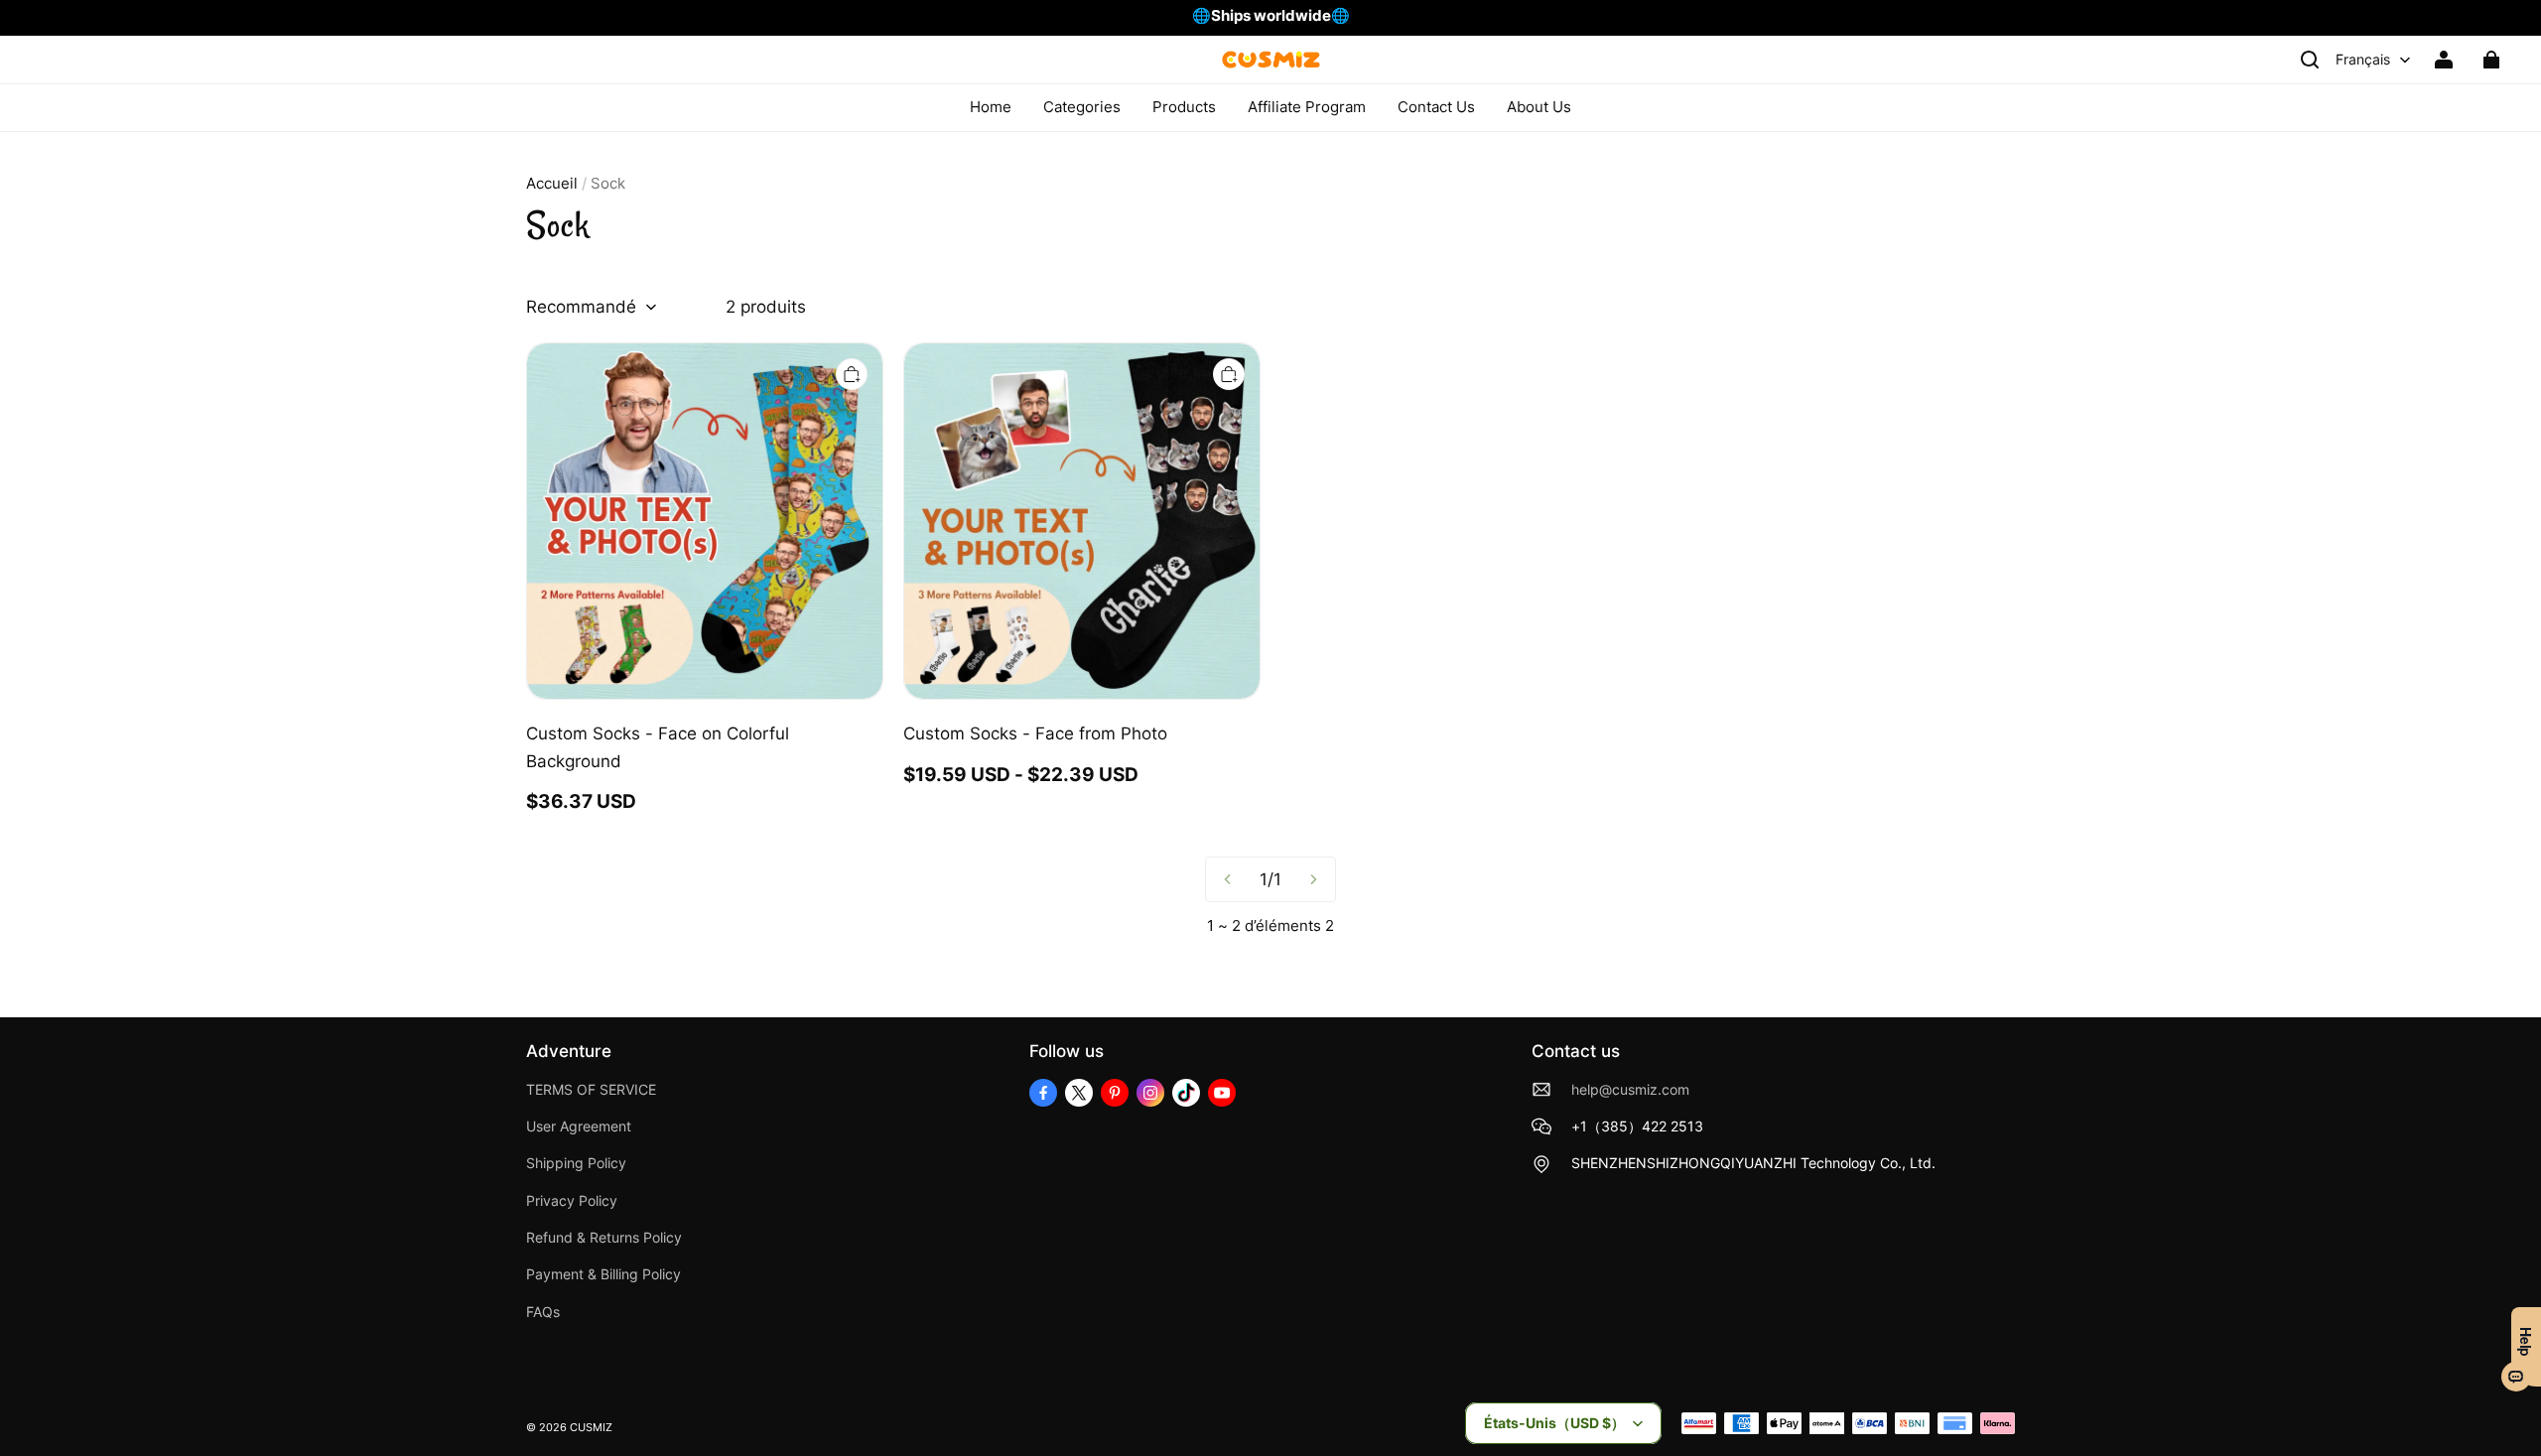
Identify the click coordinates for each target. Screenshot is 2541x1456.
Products (1184, 107)
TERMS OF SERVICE (591, 1090)
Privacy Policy (572, 1201)
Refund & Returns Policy (604, 1238)
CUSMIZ (591, 1428)
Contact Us (1436, 107)
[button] (2310, 60)
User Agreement (579, 1126)
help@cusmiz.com (1630, 1090)
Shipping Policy (576, 1163)
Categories (1082, 107)
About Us (1539, 107)
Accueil (552, 183)
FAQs (543, 1312)
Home (991, 107)
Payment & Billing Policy (603, 1274)
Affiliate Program (1307, 107)
